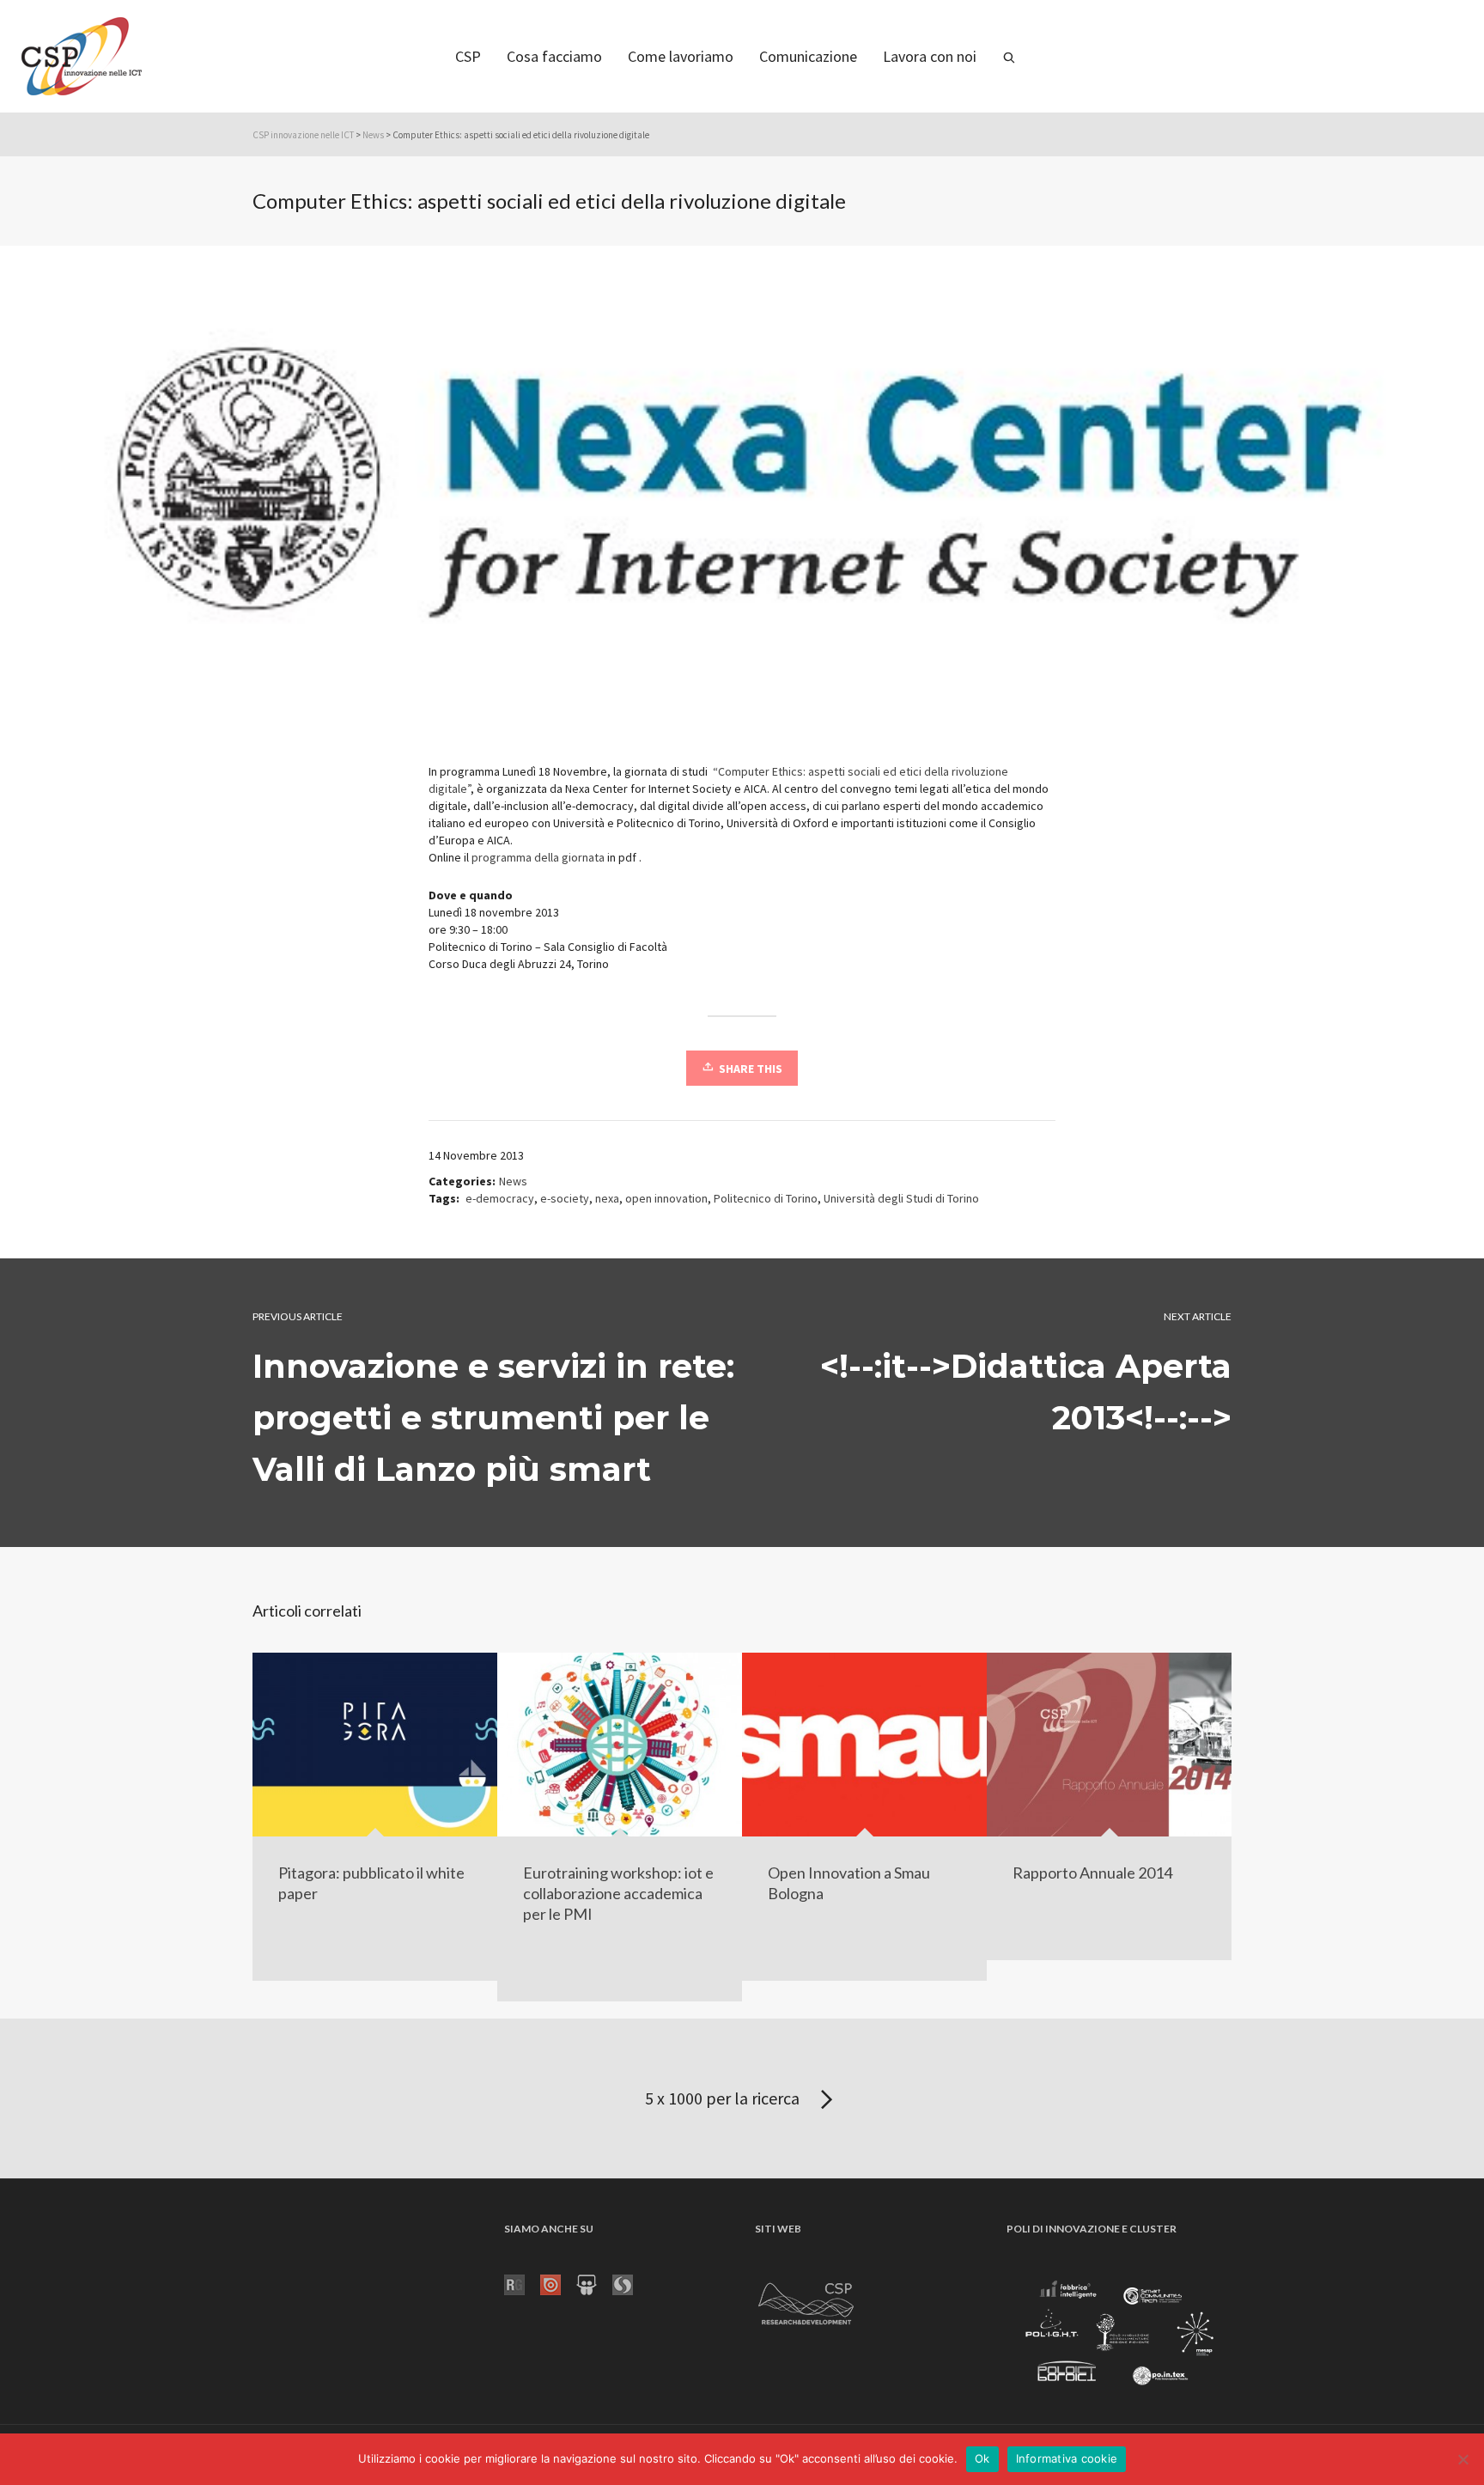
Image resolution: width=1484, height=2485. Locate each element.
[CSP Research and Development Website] (806, 2301)
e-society (565, 1198)
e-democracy (500, 1198)
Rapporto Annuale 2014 (1092, 1873)
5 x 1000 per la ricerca (724, 2098)
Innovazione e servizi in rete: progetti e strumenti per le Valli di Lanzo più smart (493, 1418)
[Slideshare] (594, 2284)
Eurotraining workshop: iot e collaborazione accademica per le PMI (618, 1893)
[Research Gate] (522, 2284)
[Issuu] (558, 2284)
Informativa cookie (1067, 2458)
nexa (607, 1198)
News (373, 135)
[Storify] (630, 2284)
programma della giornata (538, 857)
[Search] (1009, 56)
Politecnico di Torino (766, 1198)
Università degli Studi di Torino (901, 1198)
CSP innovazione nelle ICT (303, 135)
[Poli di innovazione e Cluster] (1119, 2335)
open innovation (666, 1198)
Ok (982, 2458)
